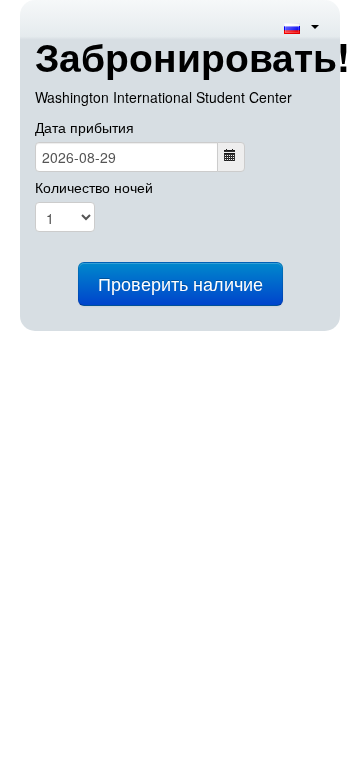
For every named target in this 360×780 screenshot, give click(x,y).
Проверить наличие (180, 283)
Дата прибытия (84, 127)
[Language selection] (301, 26)
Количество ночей (94, 187)
